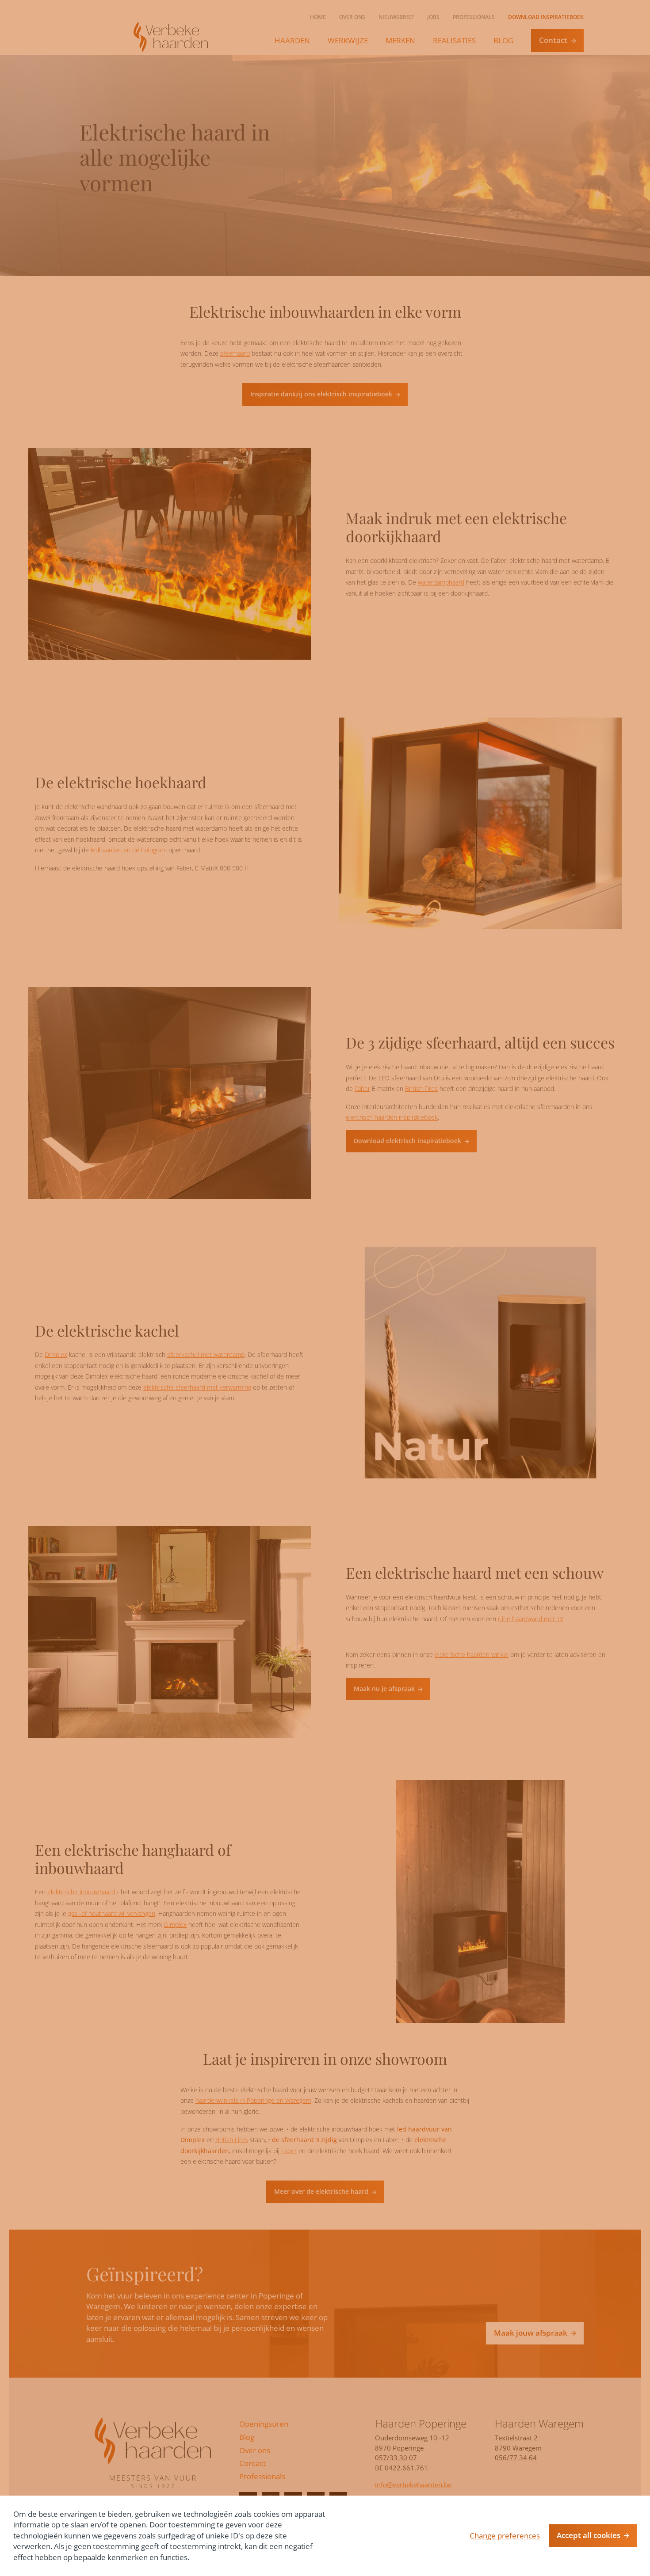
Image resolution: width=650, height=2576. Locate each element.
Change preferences (505, 2536)
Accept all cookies (589, 2535)
